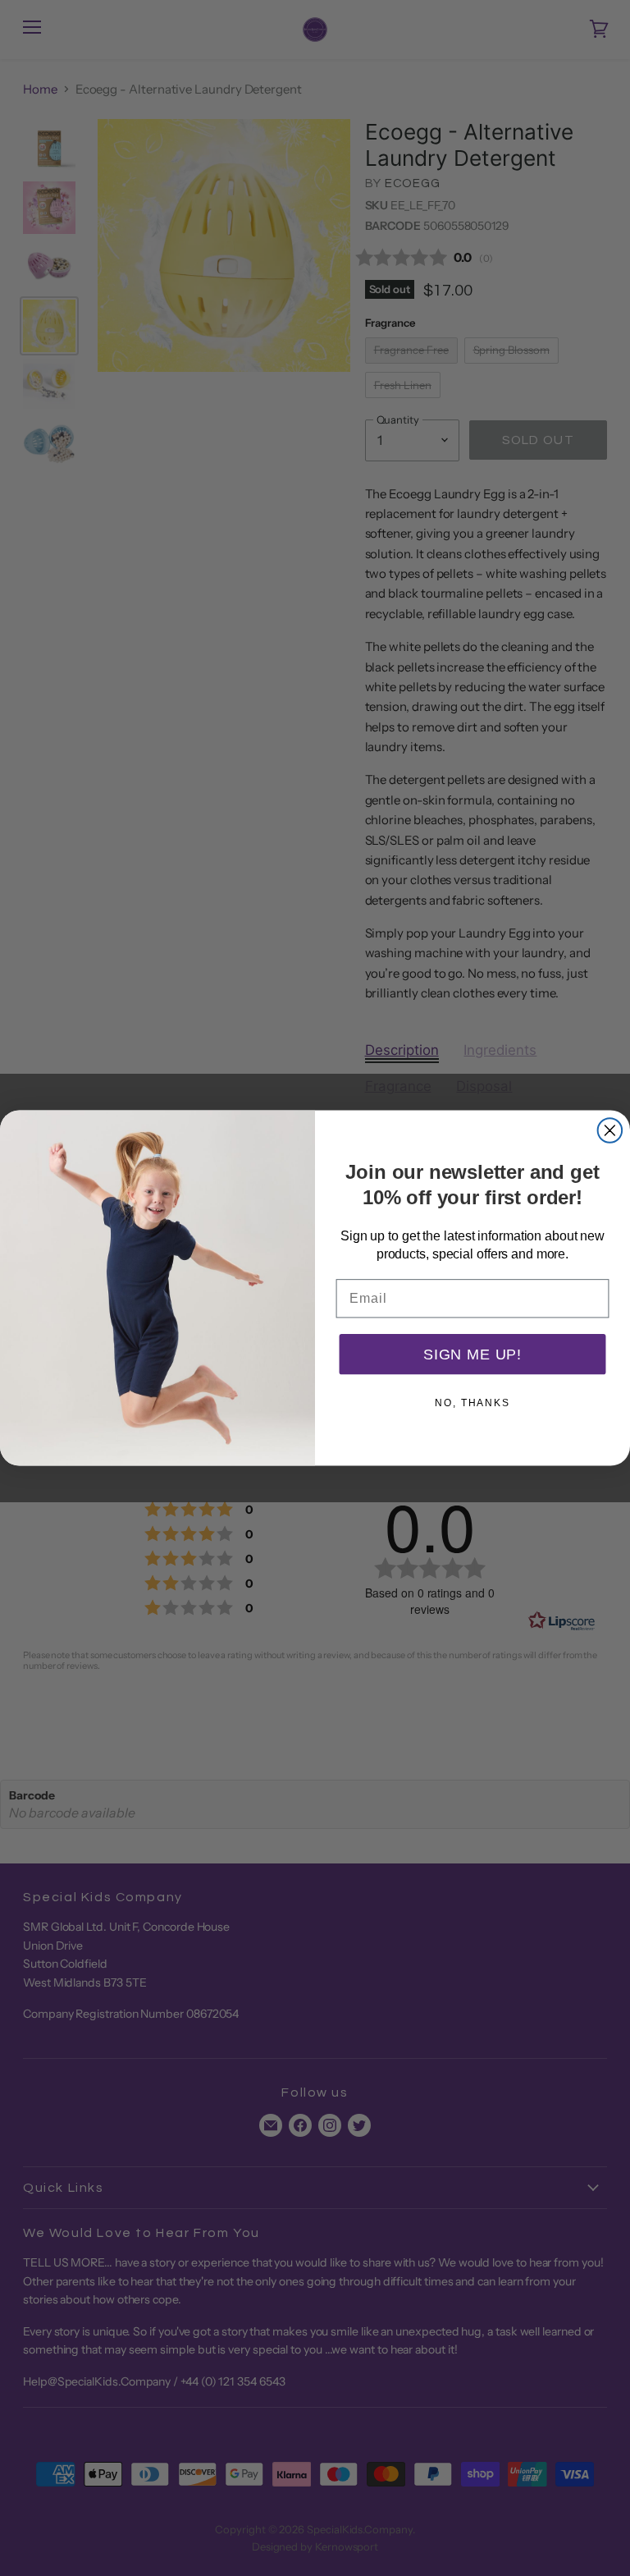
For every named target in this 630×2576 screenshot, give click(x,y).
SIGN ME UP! (472, 1354)
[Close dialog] (610, 1130)
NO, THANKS (472, 1403)
